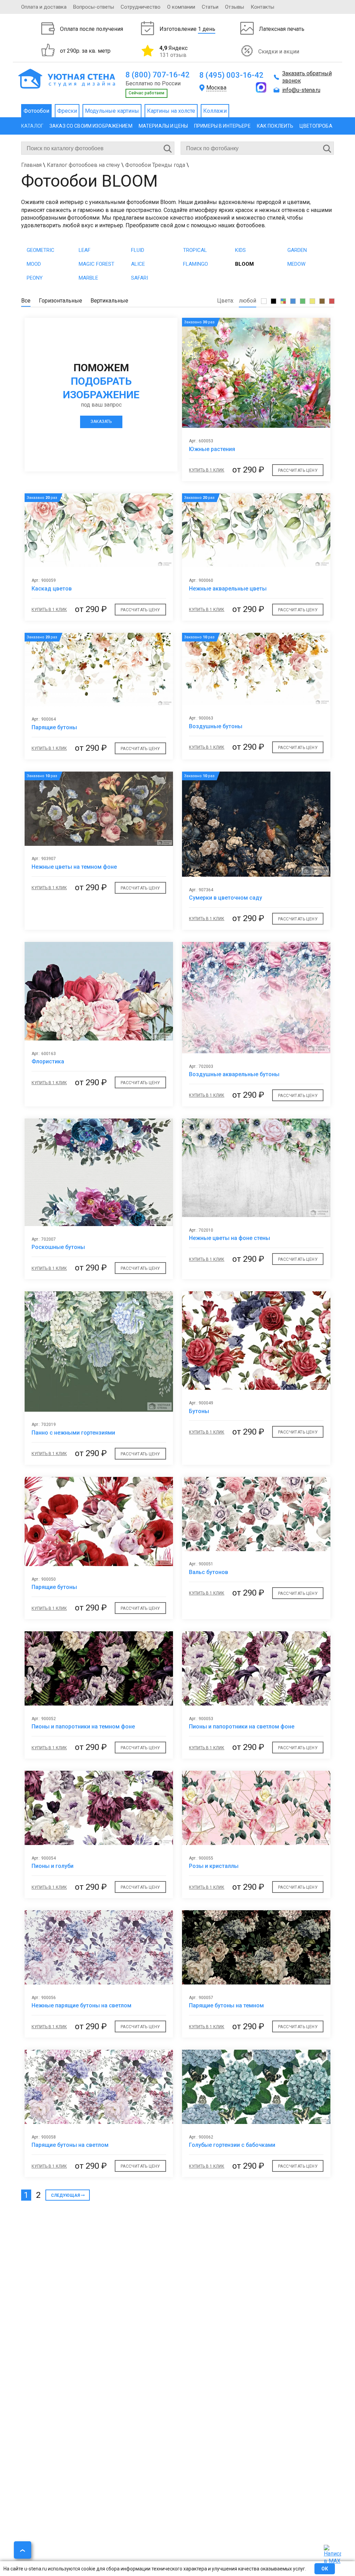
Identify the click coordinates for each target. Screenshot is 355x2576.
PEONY (35, 278)
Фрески (67, 111)
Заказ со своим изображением (91, 126)
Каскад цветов (52, 589)
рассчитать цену (298, 470)
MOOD (34, 264)
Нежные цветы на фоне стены (230, 1238)
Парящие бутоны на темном (226, 2005)
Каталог (32, 126)
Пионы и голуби (53, 1866)
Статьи (210, 7)
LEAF (85, 250)
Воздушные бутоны (216, 726)
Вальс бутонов (209, 1572)
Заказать (101, 422)
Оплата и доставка (44, 7)
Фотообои (36, 111)
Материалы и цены (163, 126)
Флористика (48, 1061)
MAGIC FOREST (97, 264)
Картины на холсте (171, 111)
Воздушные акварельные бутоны (234, 1074)
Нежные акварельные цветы (228, 589)
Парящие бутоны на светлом (70, 2145)
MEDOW (296, 264)
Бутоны (199, 1411)
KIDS (240, 250)
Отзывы (235, 7)
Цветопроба (316, 126)
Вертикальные (109, 301)
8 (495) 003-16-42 (231, 75)
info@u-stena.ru (301, 90)
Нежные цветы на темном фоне (74, 867)
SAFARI (140, 278)
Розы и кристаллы (214, 1866)
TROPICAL (195, 250)
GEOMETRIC (41, 250)
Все (26, 301)
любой (248, 301)
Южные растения (212, 449)
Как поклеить (275, 126)
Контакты (262, 7)
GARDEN (297, 250)
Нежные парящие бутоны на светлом (81, 2005)
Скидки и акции (279, 52)
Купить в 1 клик (207, 470)
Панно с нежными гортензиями (73, 1433)
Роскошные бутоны (58, 1247)
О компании (181, 7)
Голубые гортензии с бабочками (232, 2145)
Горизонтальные (60, 301)
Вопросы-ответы (94, 7)
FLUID (138, 250)
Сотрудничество (141, 7)
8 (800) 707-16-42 (158, 75)
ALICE (138, 264)
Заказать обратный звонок (307, 77)
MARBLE (88, 278)
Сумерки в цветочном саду (226, 898)
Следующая (66, 2195)
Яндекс (174, 51)
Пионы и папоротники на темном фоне (83, 1727)
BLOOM (244, 264)
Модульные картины (112, 111)
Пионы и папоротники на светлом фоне (242, 1727)
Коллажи (215, 111)
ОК (325, 2569)
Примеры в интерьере (222, 126)
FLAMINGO (196, 264)
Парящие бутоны (54, 727)
